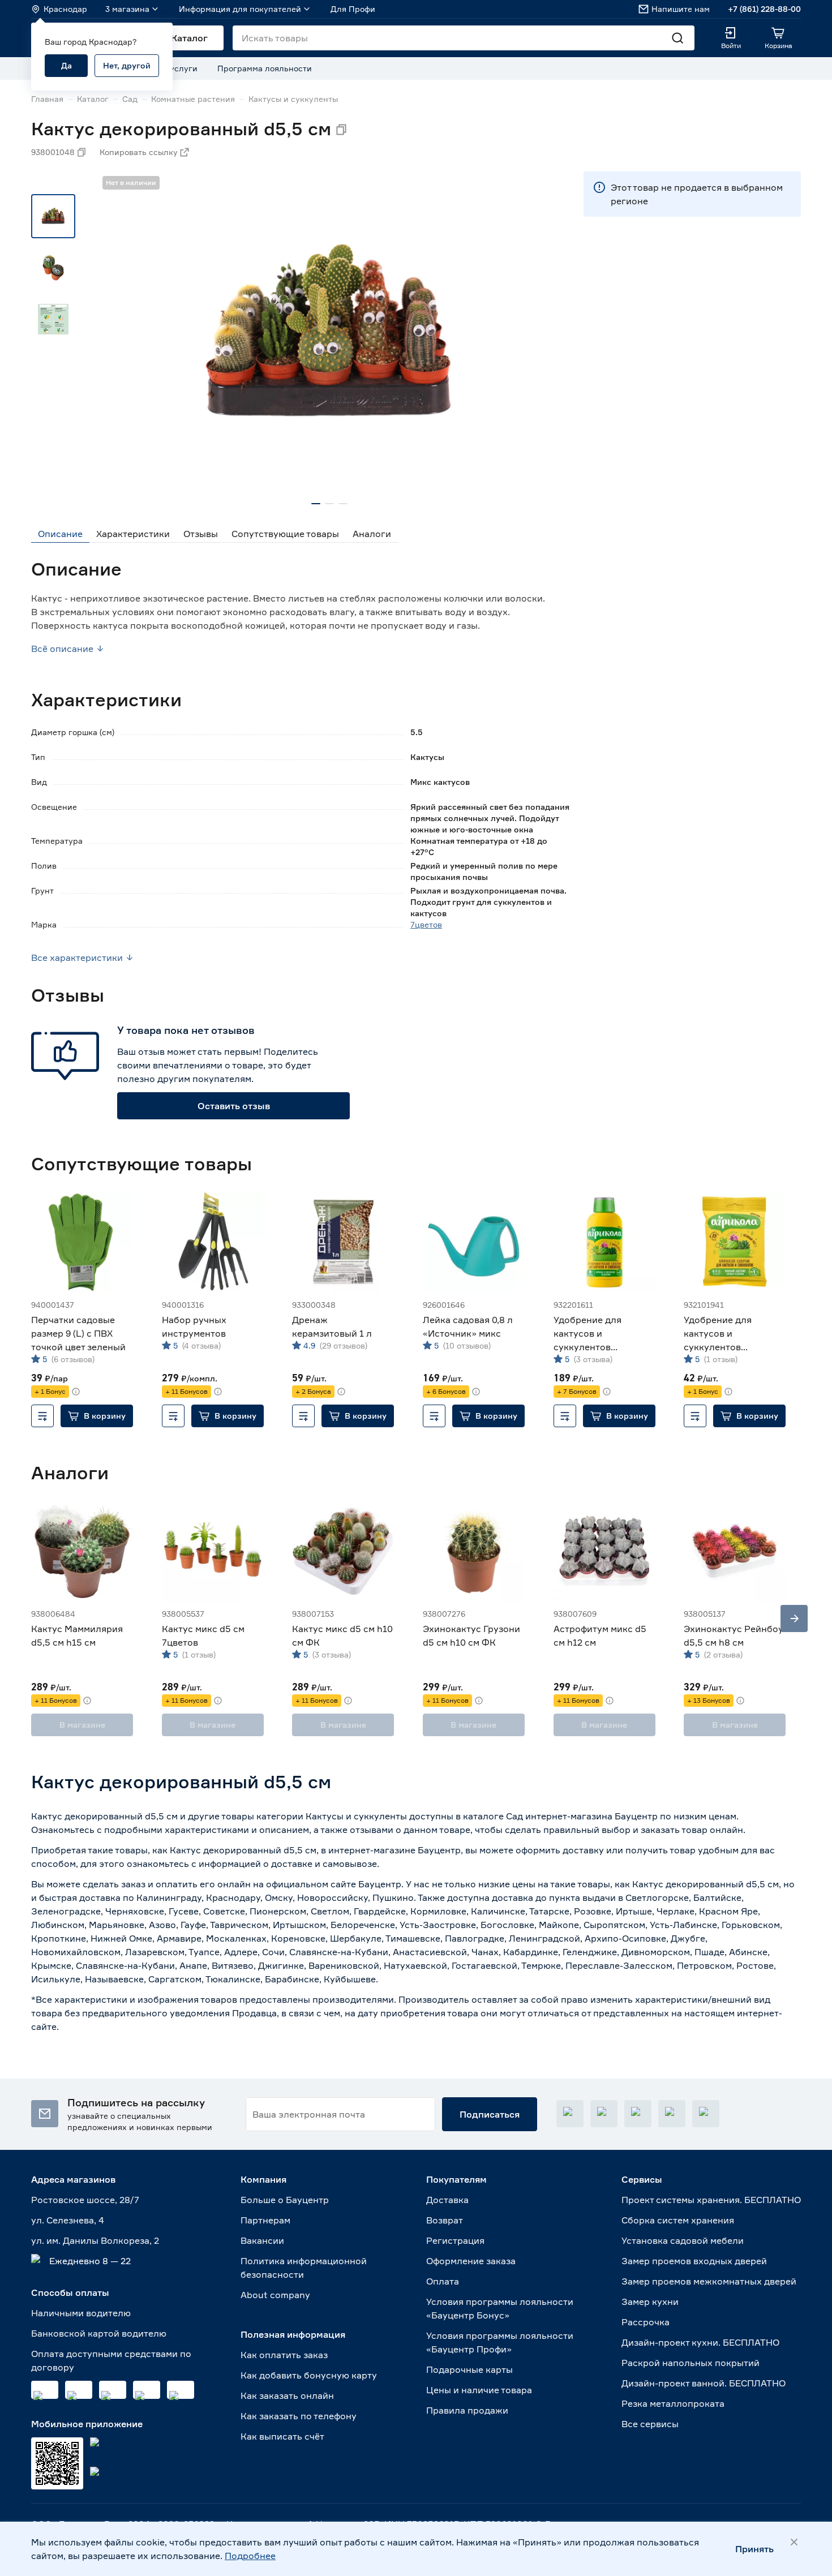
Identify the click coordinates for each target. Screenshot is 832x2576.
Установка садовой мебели (683, 2240)
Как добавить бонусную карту (309, 2375)
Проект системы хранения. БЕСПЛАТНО (711, 2200)
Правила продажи (467, 2410)
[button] (97, 1416)
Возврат (445, 2220)
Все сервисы (650, 2424)
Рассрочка (646, 2322)
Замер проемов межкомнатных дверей (709, 2281)
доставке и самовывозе (324, 1864)
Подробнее (250, 2556)
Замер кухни (650, 2302)
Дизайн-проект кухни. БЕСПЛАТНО (700, 2342)
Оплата (443, 2281)
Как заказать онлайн (287, 2395)
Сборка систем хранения (678, 2220)
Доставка (447, 2200)
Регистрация (455, 2240)
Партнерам (265, 2220)
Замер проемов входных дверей (694, 2261)
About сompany (275, 2295)
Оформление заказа (471, 2261)
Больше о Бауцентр (285, 2200)
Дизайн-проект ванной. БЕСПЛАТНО (704, 2383)
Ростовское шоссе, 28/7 (85, 2200)
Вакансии (262, 2240)
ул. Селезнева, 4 (68, 2220)
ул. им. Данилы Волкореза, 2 (95, 2240)
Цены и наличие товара (479, 2390)
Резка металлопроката (673, 2403)
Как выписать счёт (282, 2436)
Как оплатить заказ (284, 2355)
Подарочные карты (469, 2369)
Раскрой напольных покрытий (691, 2363)
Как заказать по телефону (299, 2416)
